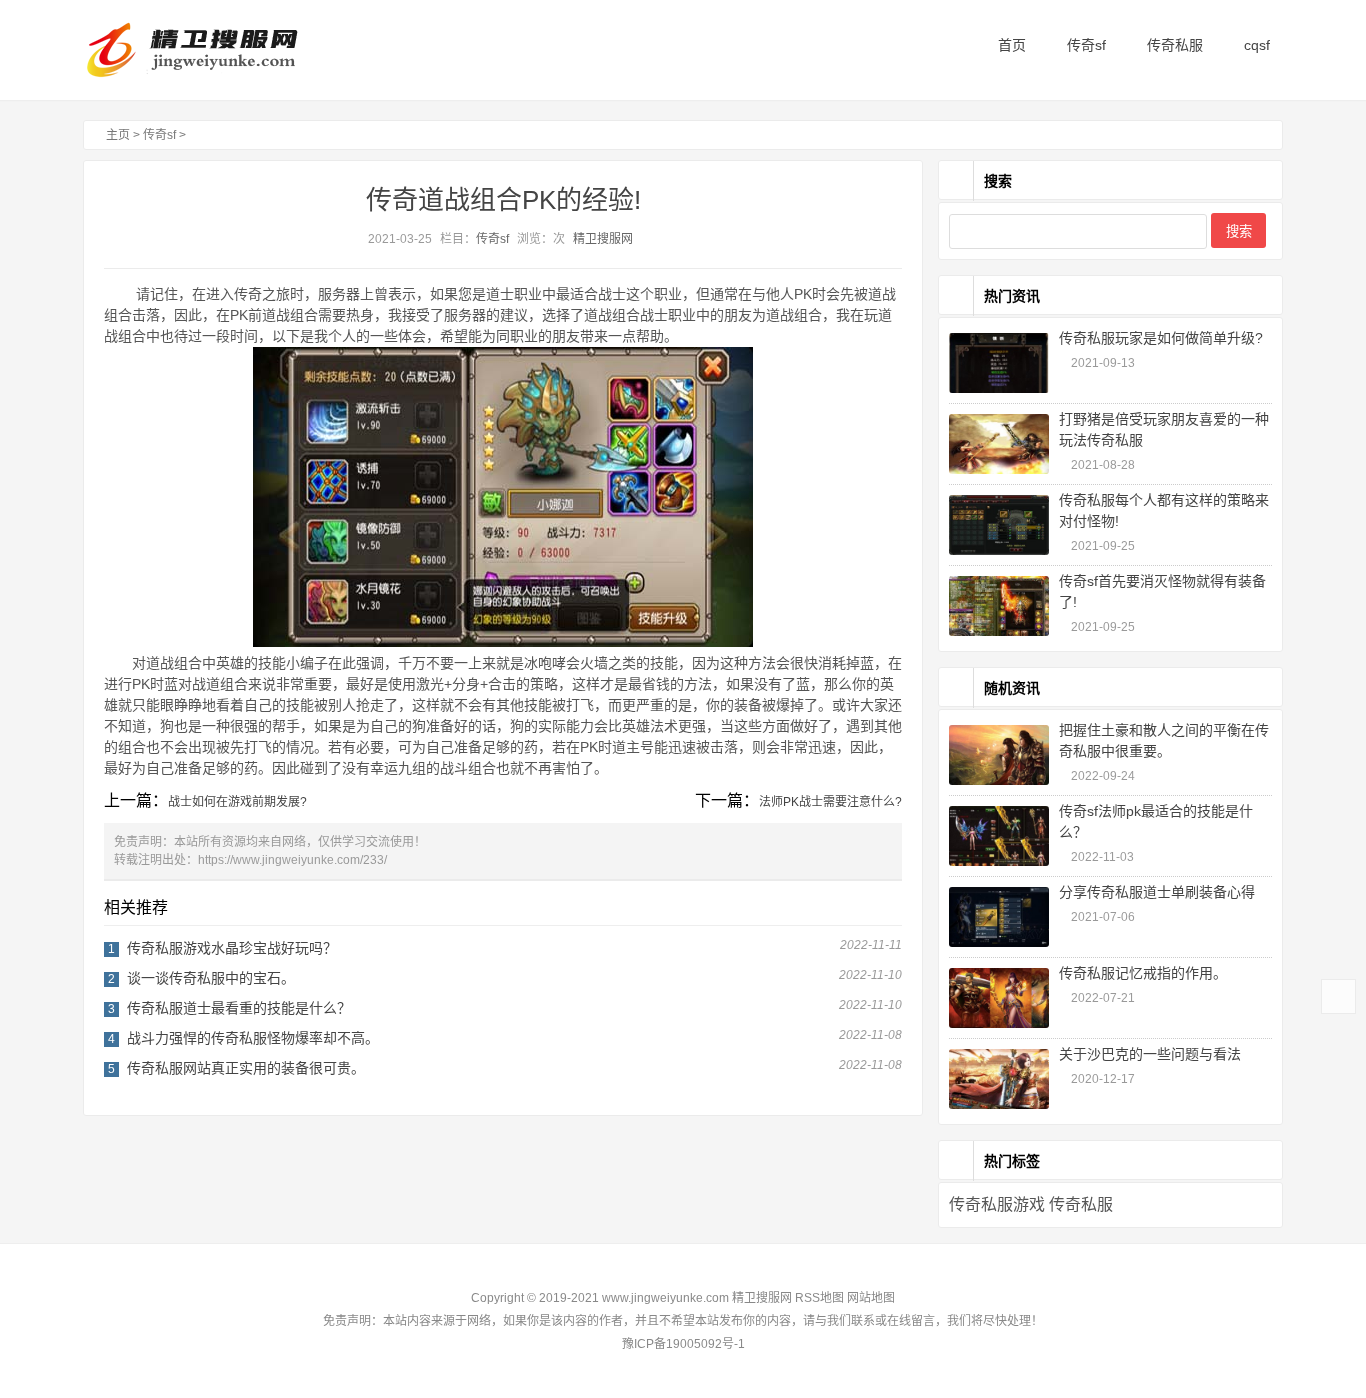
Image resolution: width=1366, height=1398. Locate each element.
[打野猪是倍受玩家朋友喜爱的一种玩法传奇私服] (999, 444)
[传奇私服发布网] (208, 50)
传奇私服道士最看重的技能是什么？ (239, 1008)
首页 (1010, 45)
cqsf (1255, 45)
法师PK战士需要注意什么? (830, 802)
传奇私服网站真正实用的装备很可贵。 (246, 1068)
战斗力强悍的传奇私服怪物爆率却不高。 (253, 1038)
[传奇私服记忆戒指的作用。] (999, 998)
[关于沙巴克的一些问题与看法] (999, 1079)
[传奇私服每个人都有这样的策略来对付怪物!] (999, 525)
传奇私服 (1173, 45)
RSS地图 (819, 1298)
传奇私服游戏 (997, 1204)
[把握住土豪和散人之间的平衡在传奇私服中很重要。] (999, 755)
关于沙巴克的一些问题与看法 (1150, 1054)
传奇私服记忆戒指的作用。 (1143, 973)
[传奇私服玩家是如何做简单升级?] (999, 363)
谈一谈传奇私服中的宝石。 (211, 978)
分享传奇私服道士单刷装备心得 (1157, 892)
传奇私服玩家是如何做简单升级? (1161, 338)
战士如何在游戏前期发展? (237, 802)
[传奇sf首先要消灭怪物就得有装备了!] (999, 606)
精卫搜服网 (603, 239)
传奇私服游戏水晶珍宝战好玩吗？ (232, 948)
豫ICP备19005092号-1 (683, 1344)
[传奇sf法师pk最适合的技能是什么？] (999, 836)
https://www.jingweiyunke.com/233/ (292, 860)
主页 (118, 135)
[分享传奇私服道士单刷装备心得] (999, 917)
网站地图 (871, 1298)
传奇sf (1084, 45)
